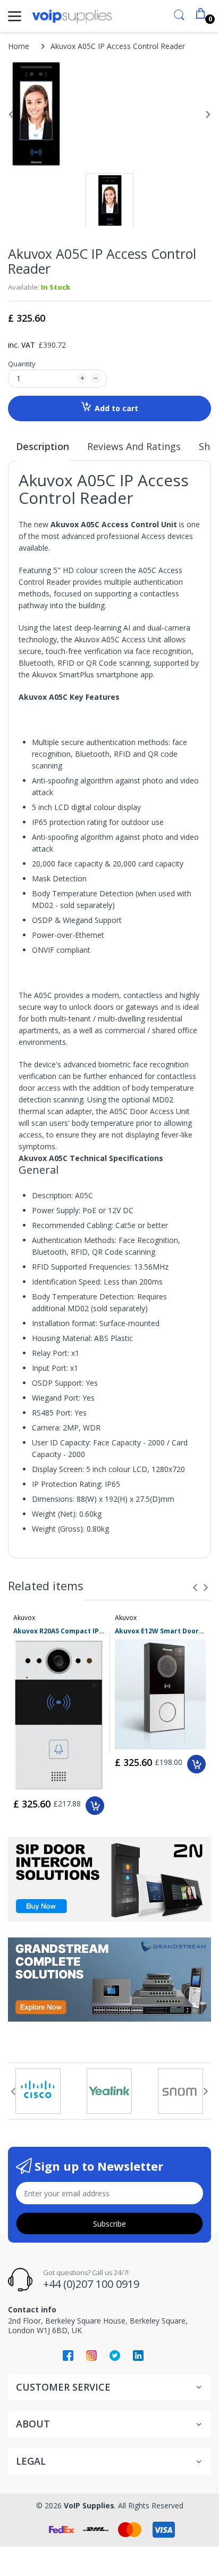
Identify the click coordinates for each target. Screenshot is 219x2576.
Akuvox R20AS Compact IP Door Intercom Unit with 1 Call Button (59, 1631)
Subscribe (109, 2224)
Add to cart (116, 408)
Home (19, 46)
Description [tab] (43, 446)
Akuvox (24, 1618)
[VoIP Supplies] (72, 16)
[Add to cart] (95, 1806)
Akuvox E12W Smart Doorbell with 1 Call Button (160, 1631)
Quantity (22, 364)
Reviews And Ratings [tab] (134, 446)
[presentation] (195, 1588)
